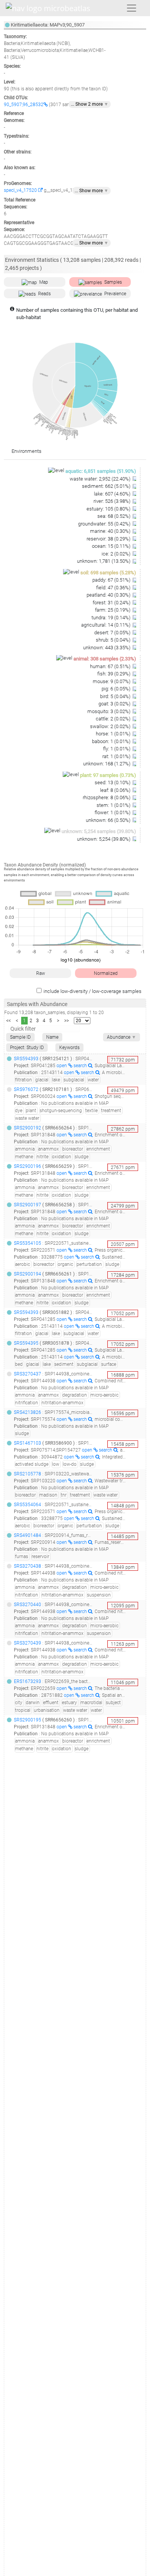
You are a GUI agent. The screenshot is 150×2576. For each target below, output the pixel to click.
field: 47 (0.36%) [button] (114, 588)
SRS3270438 (27, 1566)
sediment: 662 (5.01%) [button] (107, 486)
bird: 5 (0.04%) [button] (116, 696)
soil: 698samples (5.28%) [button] (108, 573)
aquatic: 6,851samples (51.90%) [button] (101, 471)
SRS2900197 (27, 1205)
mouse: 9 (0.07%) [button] (112, 681)
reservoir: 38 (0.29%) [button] (109, 539)
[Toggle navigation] (132, 8)
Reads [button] (44, 294)
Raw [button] (41, 973)
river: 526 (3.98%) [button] (112, 501)
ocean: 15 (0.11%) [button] (112, 546)
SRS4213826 (27, 1412)
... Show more (92, 191)
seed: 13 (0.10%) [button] (113, 782)
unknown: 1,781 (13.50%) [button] (104, 561)
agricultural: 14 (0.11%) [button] (106, 625)
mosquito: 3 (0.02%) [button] (109, 711)
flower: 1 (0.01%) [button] (113, 812)
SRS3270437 (27, 1374)
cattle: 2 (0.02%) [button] (114, 719)
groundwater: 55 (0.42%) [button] (105, 524)
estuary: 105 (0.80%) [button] (109, 509)
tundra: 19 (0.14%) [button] (112, 618)
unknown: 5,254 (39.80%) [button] (104, 839)
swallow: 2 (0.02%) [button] (111, 726)
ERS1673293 (27, 1681)
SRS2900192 (27, 1128)
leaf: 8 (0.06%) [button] (116, 790)
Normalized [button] (106, 973)
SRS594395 (26, 1343)
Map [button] (44, 282)
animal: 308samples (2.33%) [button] (105, 659)
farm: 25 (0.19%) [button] (113, 610)
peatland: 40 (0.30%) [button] (109, 595)
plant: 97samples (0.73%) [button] (108, 775)
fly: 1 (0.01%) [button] (117, 749)
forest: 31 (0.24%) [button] (112, 603)
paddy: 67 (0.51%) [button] (112, 580)
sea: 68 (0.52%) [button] (114, 516)
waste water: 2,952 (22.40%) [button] (101, 479)
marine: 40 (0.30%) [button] (111, 531)
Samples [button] (113, 282)
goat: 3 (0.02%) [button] (115, 704)
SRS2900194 (27, 1274)
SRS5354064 (27, 1505)
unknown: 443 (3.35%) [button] (107, 648)
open (62, 1066)
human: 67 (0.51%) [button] (111, 666)
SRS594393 (26, 1059)
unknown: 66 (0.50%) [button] (109, 820)
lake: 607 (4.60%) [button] (113, 494)
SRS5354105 (27, 1243)
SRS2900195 (27, 1720)
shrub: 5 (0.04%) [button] (114, 640)
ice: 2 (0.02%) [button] (117, 554)
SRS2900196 (27, 1166)
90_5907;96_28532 (24, 105)
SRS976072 (26, 1089)
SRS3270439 (27, 1643)
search (81, 1066)
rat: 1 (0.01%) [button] (117, 756)
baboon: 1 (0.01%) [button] (112, 741)
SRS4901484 (27, 1535)
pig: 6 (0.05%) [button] (117, 689)
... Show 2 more (90, 104)
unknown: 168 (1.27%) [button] (107, 764)
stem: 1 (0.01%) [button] (114, 805)
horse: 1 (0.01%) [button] (114, 734)
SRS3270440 (27, 1605)
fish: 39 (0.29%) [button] (114, 674)
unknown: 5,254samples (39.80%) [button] (99, 831)
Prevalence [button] (115, 294)
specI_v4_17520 (21, 190)
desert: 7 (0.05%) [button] (113, 633)
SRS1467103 (27, 1443)
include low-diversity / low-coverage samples (92, 991)
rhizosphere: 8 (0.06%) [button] (107, 797)
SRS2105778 (27, 1474)
